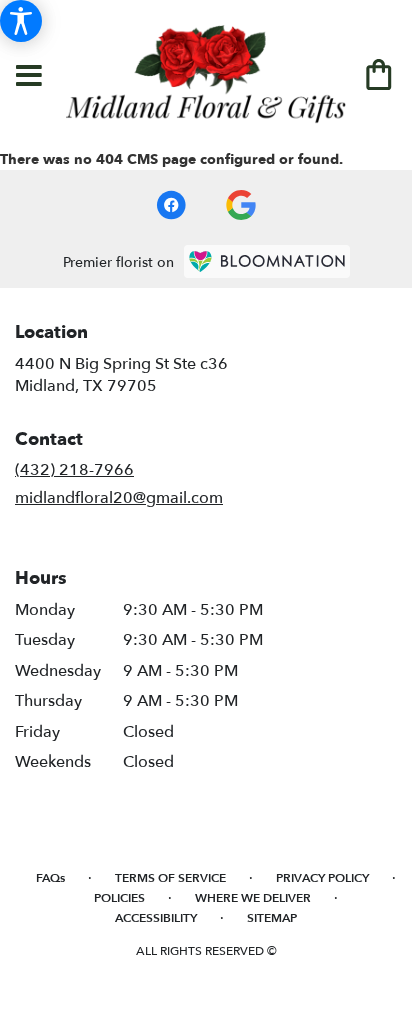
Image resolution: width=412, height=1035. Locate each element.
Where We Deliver (253, 898)
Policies (119, 898)
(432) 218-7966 (74, 470)
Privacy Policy (322, 878)
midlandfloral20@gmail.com (119, 498)
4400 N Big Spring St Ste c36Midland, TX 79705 (121, 375)
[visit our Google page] (241, 205)
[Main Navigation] (29, 77)
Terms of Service (170, 878)
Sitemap (272, 918)
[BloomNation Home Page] (267, 261)
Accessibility (156, 918)
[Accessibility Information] (21, 21)
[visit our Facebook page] (171, 205)
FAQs (50, 878)
